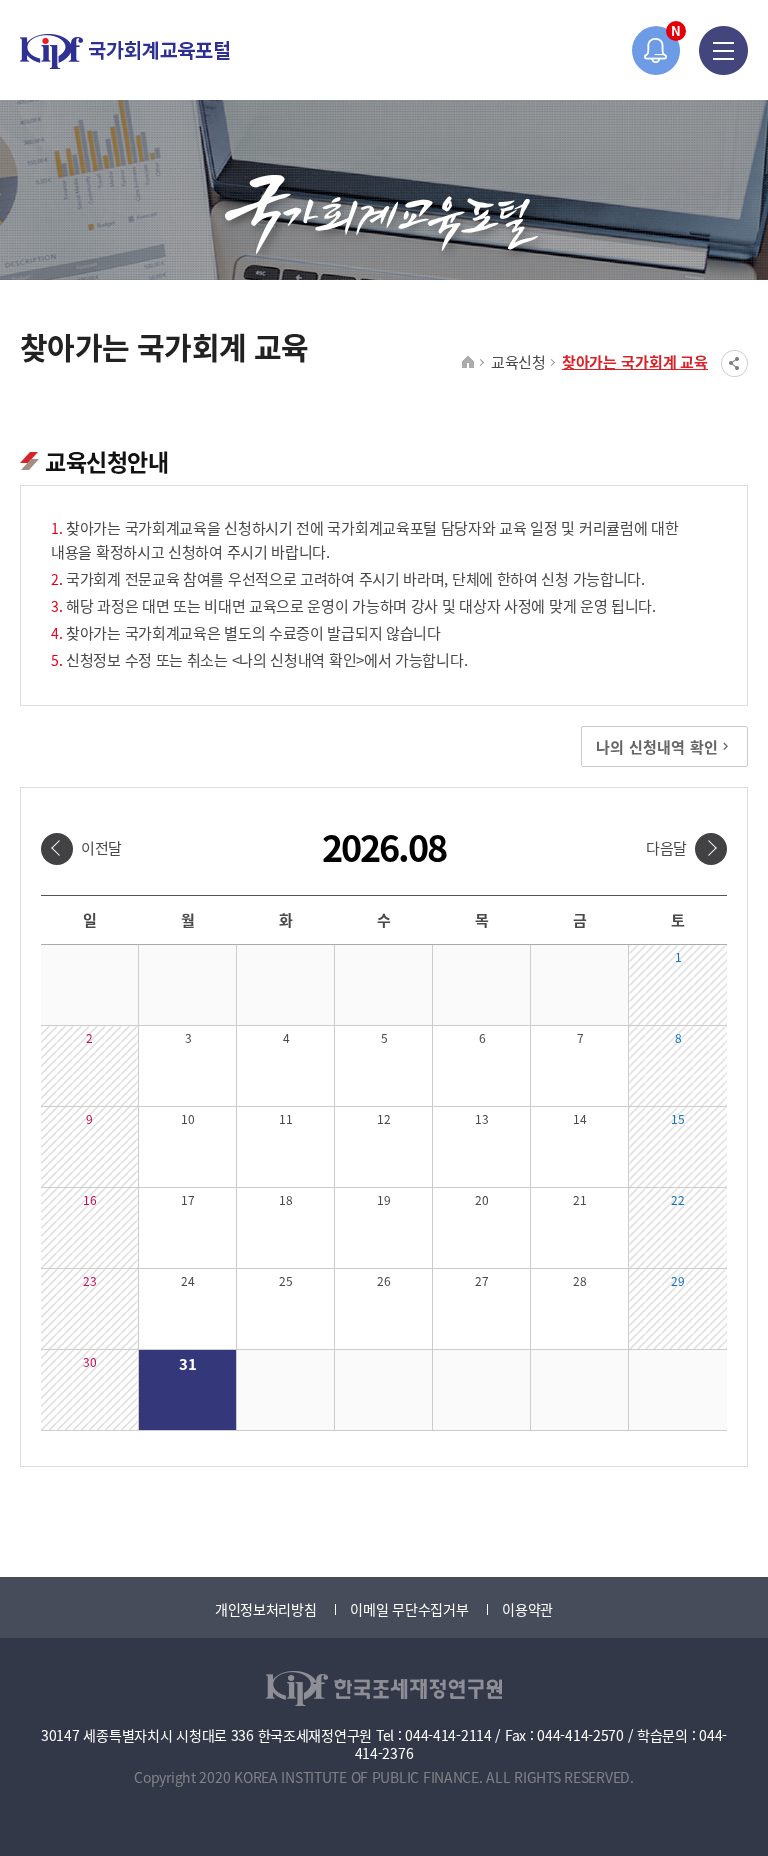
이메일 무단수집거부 (409, 1609)
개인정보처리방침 (266, 1609)
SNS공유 (734, 363)
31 (187, 1363)
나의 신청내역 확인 (657, 746)
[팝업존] (656, 50)
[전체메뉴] (723, 50)
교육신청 (518, 361)
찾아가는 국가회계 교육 (635, 361)
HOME (468, 363)
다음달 (666, 847)
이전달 (101, 847)
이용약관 (527, 1609)
